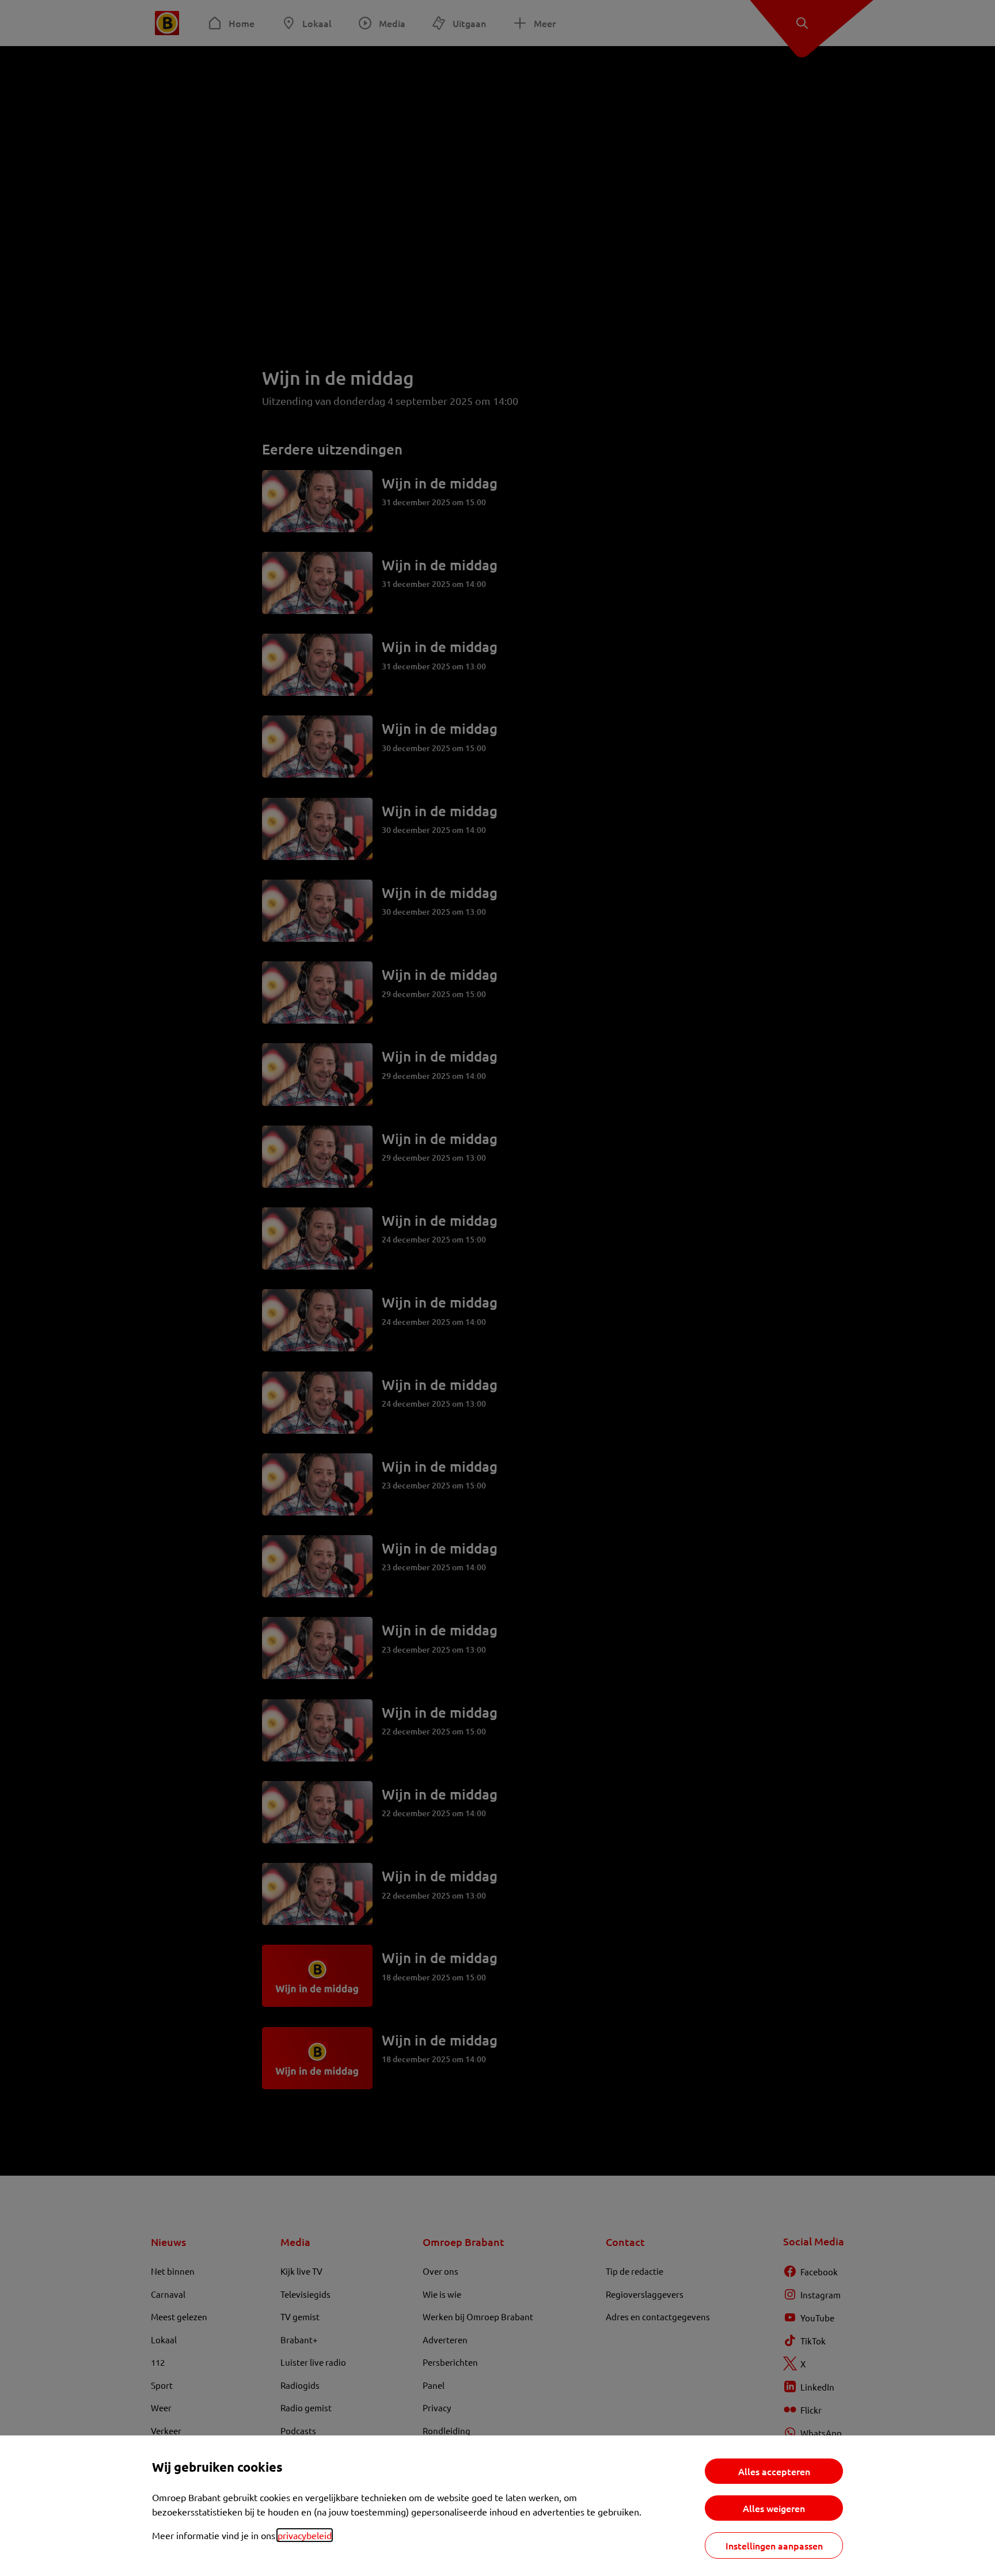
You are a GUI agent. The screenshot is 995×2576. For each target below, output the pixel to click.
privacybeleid (305, 2535)
